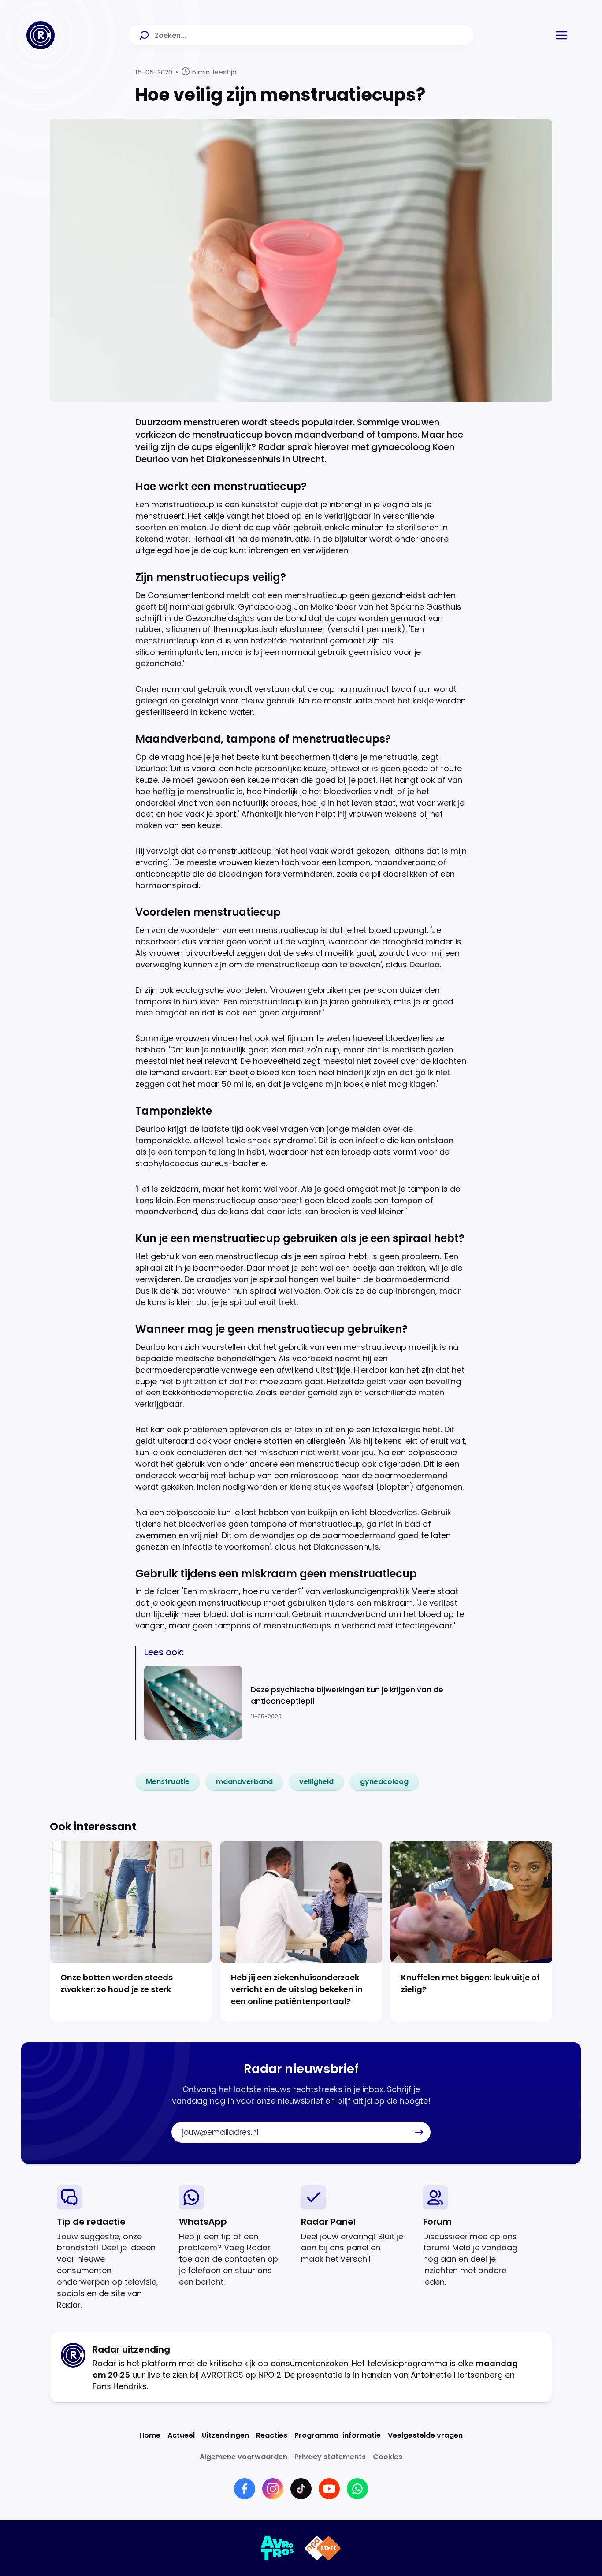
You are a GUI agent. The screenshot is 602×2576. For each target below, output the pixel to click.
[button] (561, 35)
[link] (168, 1782)
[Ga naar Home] (41, 35)
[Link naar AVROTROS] (277, 2548)
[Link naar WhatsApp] (357, 2489)
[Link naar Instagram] (273, 2489)
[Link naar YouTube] (329, 2489)
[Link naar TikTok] (301, 2489)
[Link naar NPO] (323, 2548)
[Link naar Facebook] (245, 2489)
